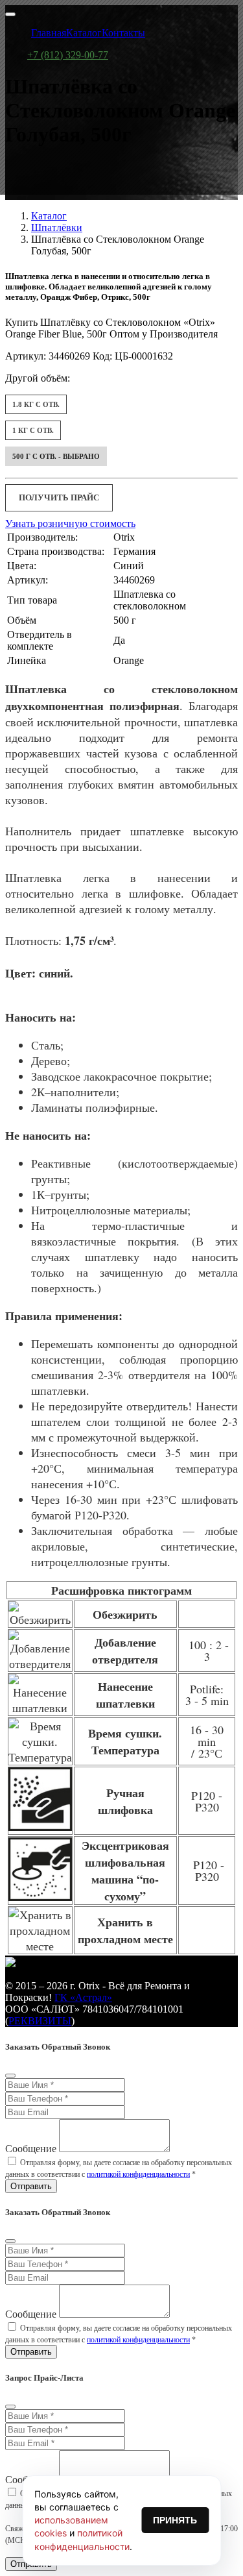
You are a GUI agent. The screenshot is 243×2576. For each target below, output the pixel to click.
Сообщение (31, 2149)
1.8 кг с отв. (36, 404)
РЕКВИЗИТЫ (40, 2021)
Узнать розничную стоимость (70, 523)
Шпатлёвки (57, 227)
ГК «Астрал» (83, 1997)
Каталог (49, 216)
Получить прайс (59, 497)
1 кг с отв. (33, 430)
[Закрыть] (10, 2076)
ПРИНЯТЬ (175, 2520)
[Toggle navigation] (10, 14)
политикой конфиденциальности (138, 2174)
